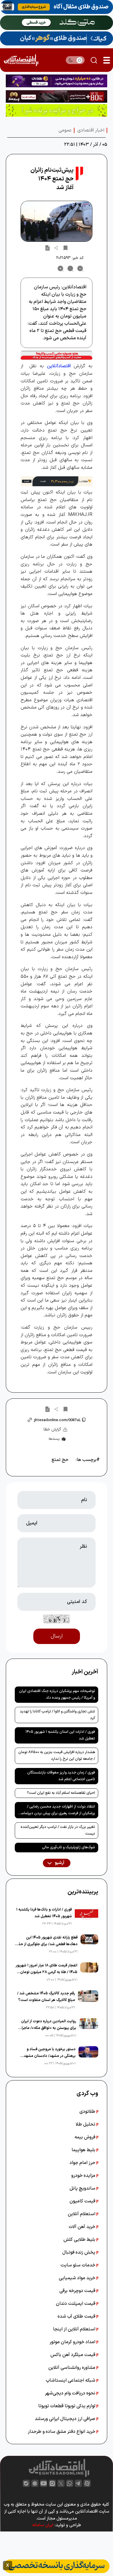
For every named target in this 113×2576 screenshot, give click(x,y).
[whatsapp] (70, 2483)
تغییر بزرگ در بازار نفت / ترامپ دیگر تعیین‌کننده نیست (58, 1830)
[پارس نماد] (57, 110)
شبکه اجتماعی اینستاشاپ (71, 2380)
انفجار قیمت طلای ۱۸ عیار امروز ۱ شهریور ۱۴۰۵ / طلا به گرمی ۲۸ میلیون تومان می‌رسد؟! (47, 1969)
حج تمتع (60, 1460)
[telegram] (78, 2483)
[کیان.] (57, 38)
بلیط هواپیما (84, 2150)
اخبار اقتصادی (91, 130)
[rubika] (35, 2483)
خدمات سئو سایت (79, 2265)
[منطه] (57, 96)
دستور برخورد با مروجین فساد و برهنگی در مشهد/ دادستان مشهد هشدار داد (50, 2053)
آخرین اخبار (85, 1672)
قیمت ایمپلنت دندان (76, 2304)
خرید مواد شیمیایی (78, 2278)
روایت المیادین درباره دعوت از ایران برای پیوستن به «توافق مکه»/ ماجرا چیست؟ (49, 2025)
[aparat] (87, 2483)
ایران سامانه (43, 2525)
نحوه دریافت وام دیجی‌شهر (71, 2393)
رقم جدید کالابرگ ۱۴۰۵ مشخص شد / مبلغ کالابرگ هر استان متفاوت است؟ (46, 1997)
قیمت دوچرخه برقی (78, 2291)
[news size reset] (70, 269)
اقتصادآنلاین (59, 366)
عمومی (65, 130)
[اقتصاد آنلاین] (21, 60)
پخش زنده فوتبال (79, 2252)
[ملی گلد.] (57, 23)
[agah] (57, 7)
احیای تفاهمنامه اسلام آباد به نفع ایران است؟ (61, 1793)
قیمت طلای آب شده (77, 2316)
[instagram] (52, 2483)
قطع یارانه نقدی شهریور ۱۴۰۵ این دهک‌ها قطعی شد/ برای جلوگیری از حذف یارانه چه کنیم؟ (46, 1941)
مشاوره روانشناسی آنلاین (72, 2368)
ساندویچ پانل (83, 2188)
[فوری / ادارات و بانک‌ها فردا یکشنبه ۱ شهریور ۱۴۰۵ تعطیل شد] (86, 1917)
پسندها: (54, 1439)
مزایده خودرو (84, 2176)
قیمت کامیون (83, 2201)
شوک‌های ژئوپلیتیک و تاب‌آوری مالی (69, 1847)
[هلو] (57, 355)
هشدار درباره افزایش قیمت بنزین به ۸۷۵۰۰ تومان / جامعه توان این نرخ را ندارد (57, 1756)
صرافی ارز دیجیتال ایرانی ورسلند (66, 2419)
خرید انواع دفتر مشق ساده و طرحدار (62, 2432)
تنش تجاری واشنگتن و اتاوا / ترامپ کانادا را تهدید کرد (57, 1715)
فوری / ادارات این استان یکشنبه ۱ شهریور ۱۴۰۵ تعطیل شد (60, 1735)
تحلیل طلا (86, 2124)
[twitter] (61, 2483)
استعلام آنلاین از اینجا (75, 2329)
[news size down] (80, 269)
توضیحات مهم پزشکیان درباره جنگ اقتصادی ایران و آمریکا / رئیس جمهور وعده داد (57, 1694)
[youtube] (44, 2483)
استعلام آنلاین (82, 2214)
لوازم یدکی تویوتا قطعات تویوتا (67, 2406)
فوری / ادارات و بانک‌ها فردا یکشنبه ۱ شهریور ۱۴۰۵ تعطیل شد (44, 1913)
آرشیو (59, 1863)
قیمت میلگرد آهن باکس (73, 2355)
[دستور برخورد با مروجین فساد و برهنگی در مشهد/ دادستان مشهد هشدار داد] (88, 2056)
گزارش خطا (52, 1429)
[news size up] (61, 269)
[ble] (26, 2483)
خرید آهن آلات (83, 2227)
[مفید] (57, 2566)
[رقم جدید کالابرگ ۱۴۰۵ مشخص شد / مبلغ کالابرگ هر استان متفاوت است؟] (88, 2000)
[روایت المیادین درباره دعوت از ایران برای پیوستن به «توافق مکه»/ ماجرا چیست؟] (89, 2028)
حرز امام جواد (83, 2163)
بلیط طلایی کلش (80, 2240)
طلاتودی (88, 2112)
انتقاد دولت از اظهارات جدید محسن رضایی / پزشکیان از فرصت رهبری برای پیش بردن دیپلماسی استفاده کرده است (57, 1811)
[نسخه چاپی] (48, 248)
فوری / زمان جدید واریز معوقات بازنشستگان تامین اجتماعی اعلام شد (61, 1776)
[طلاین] (57, 81)
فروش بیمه (85, 2137)
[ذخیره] (65, 248)
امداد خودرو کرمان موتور (73, 2342)
